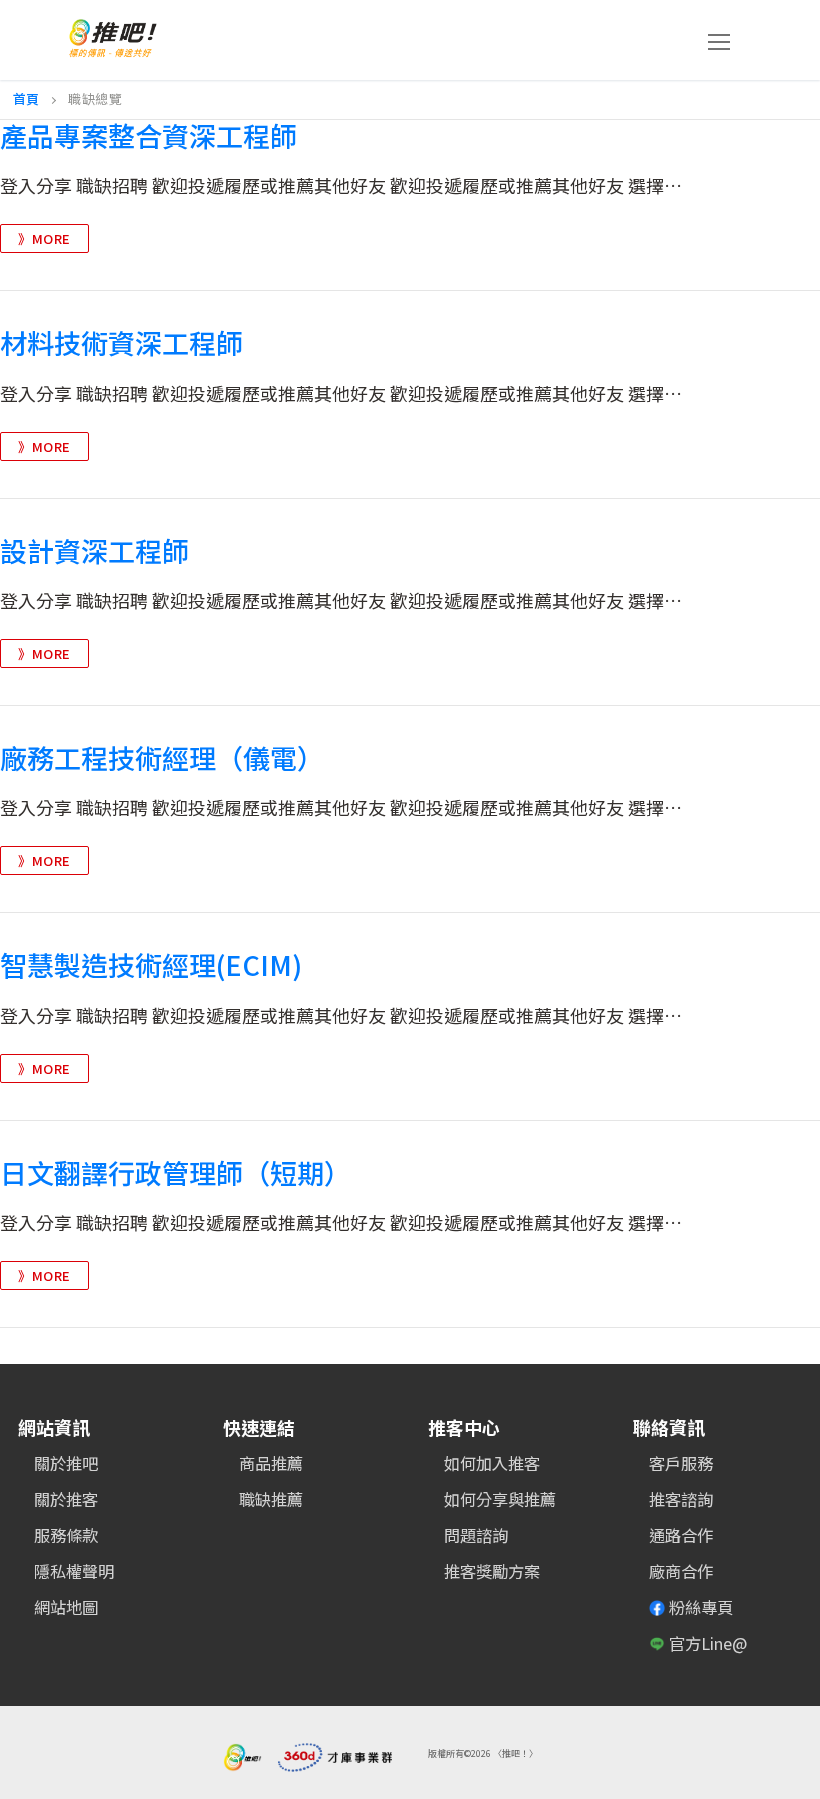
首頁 (26, 98)
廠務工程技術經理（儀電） (162, 758)
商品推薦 (271, 1463)
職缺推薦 (271, 1499)
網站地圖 (66, 1607)
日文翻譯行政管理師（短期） (175, 1173)
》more (44, 238)
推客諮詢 (681, 1499)
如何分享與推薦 (500, 1499)
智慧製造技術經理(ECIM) (151, 965)
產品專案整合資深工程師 (148, 136)
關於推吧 (66, 1463)
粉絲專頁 (701, 1607)
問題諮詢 (476, 1535)
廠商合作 (681, 1571)
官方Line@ (708, 1643)
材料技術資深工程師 (121, 343)
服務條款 (66, 1535)
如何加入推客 (492, 1463)
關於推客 (66, 1499)
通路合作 (681, 1535)
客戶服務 (681, 1463)
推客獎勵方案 (492, 1571)
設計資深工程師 (94, 551)
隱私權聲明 (74, 1571)
